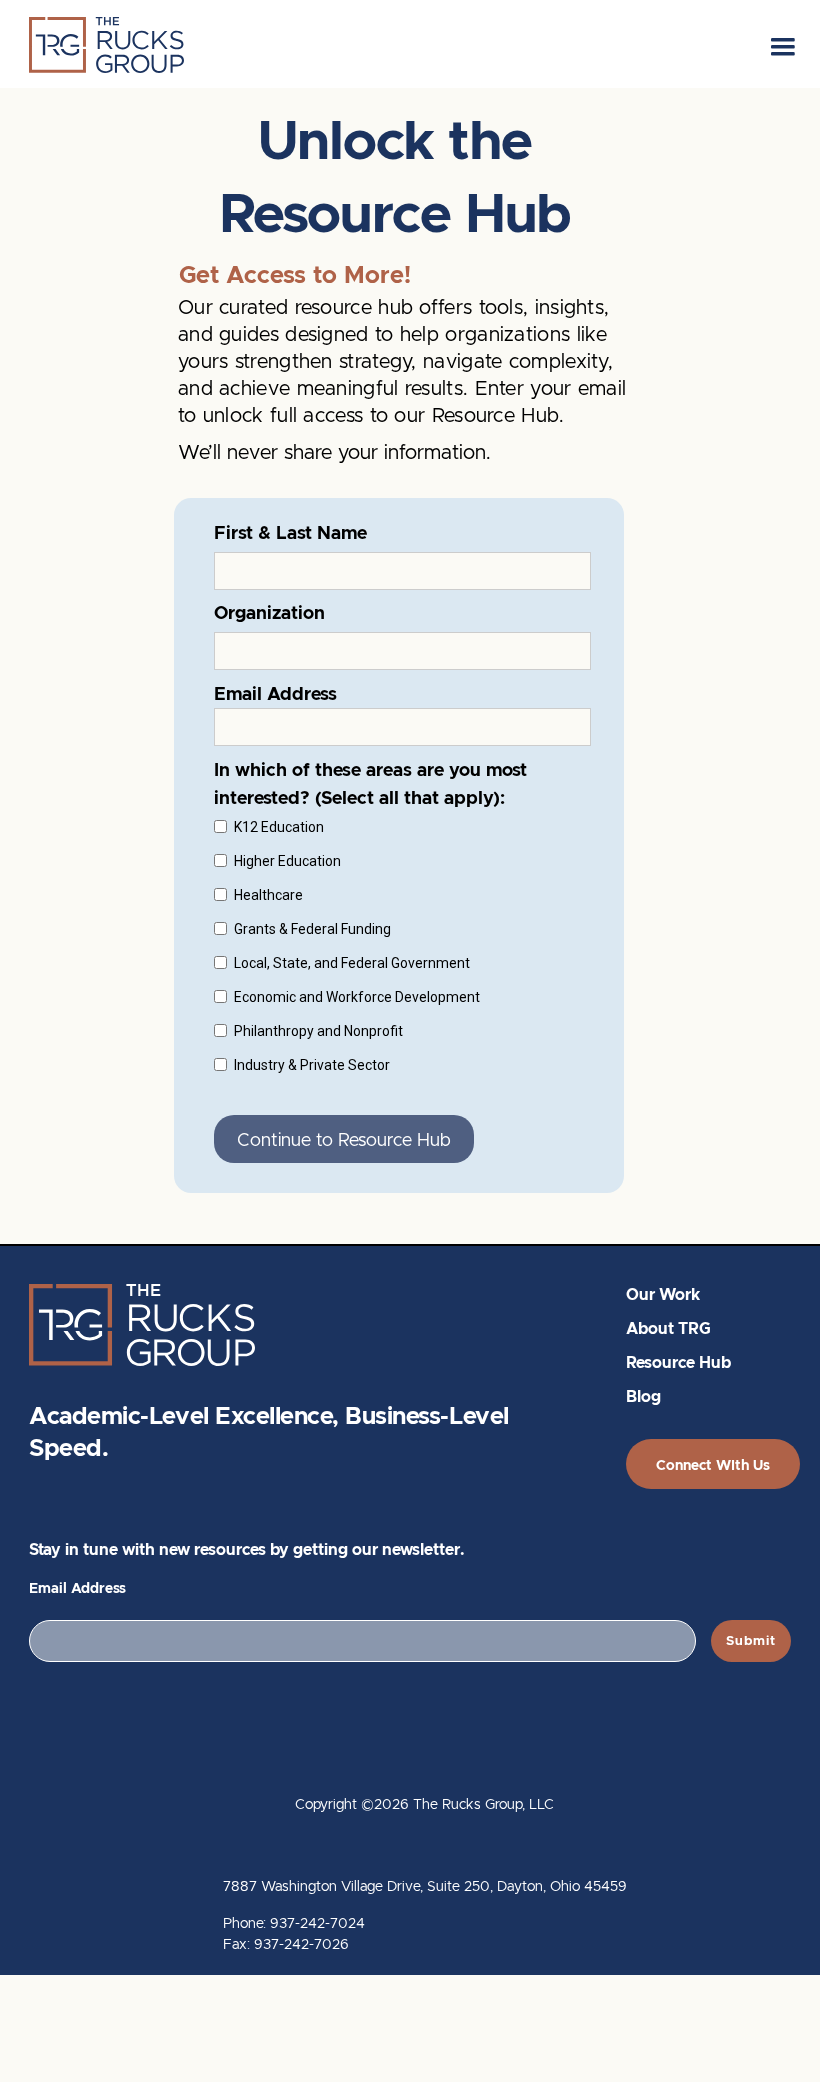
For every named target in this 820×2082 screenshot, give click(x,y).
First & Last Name (290, 533)
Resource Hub (678, 1363)
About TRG (668, 1329)
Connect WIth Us (713, 1465)
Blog (643, 1397)
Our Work (663, 1295)
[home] (106, 45)
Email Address (77, 1588)
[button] (783, 44)
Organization (269, 613)
